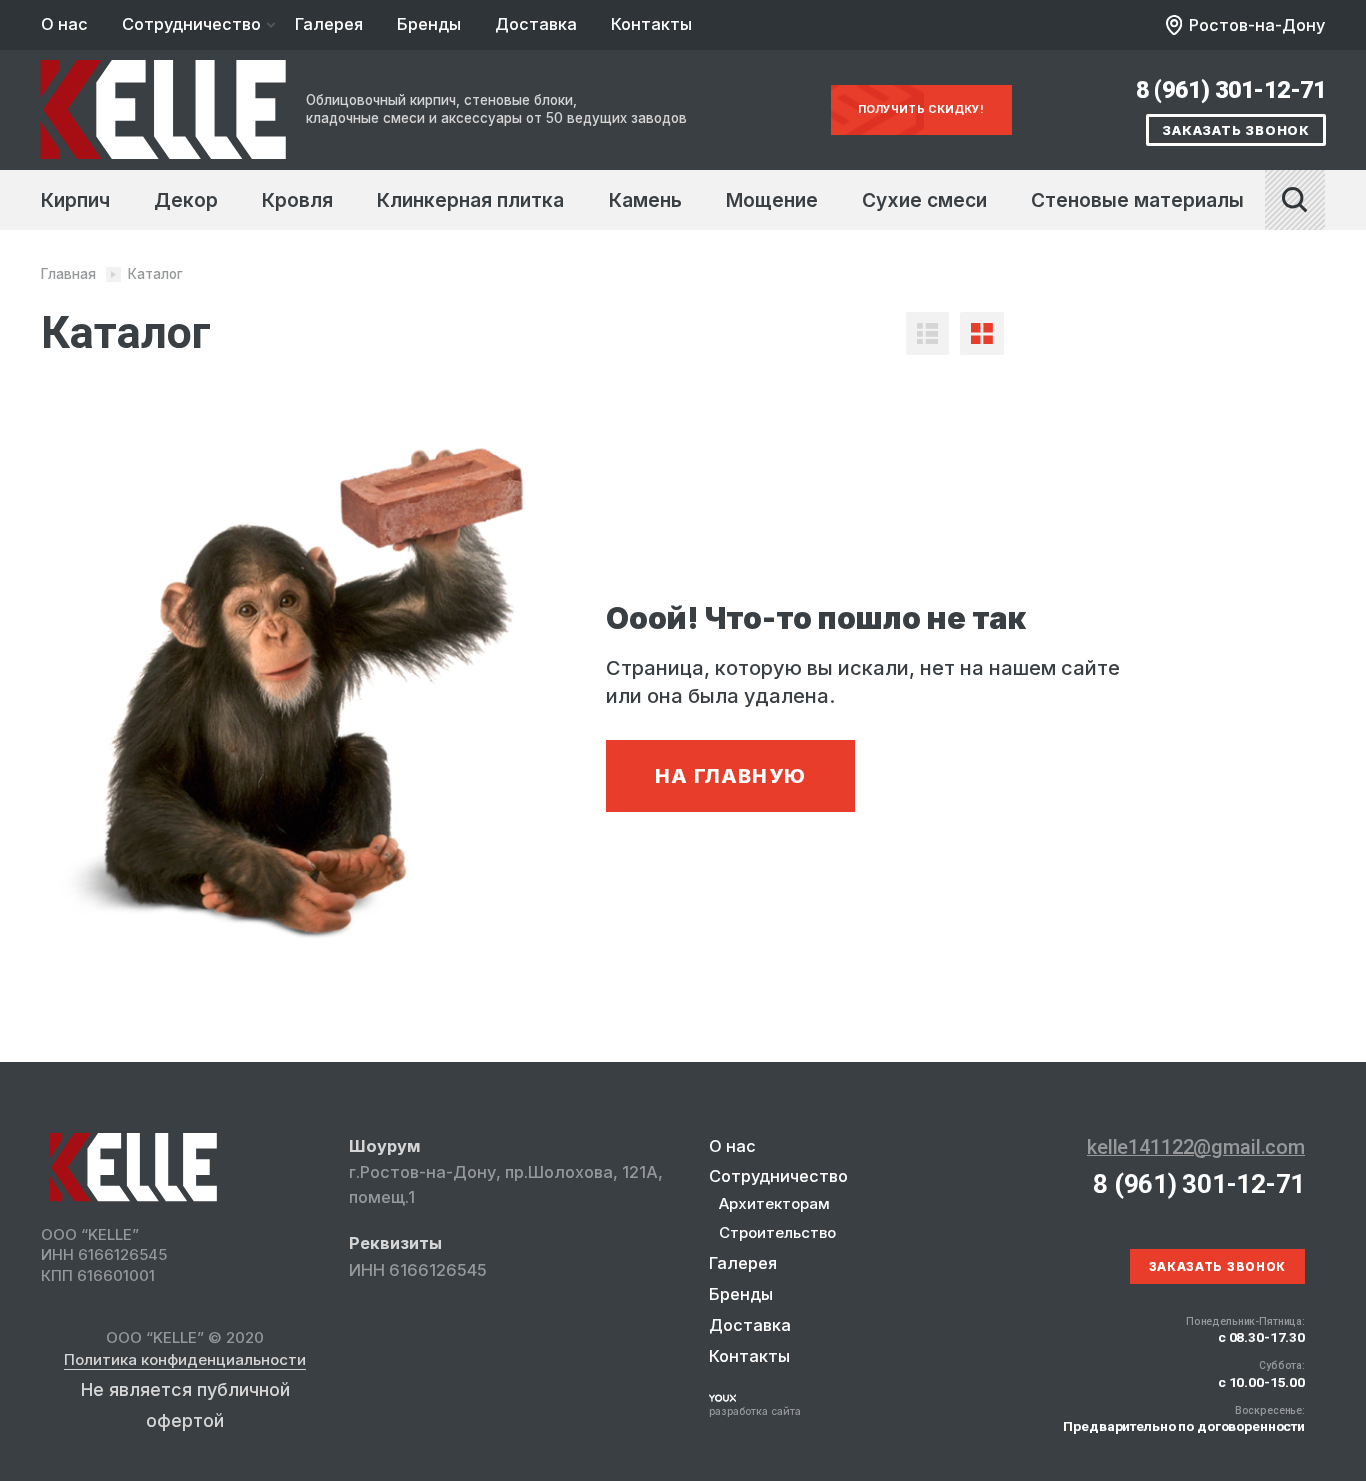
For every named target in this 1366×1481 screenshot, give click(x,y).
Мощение (772, 200)
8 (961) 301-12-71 (1231, 90)
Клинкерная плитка (470, 200)
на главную (730, 776)
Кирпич (75, 200)
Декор (186, 200)
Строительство (777, 1232)
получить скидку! (921, 109)
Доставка (536, 24)
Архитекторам (774, 1203)
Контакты (651, 24)
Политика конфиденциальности (185, 1360)
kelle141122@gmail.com (1196, 1147)
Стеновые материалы (1137, 200)
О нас (64, 24)
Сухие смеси (924, 200)
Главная (68, 274)
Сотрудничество (191, 24)
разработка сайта (755, 1411)
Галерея (329, 24)
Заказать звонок (1236, 130)
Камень (645, 200)
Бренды (429, 24)
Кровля (297, 200)
